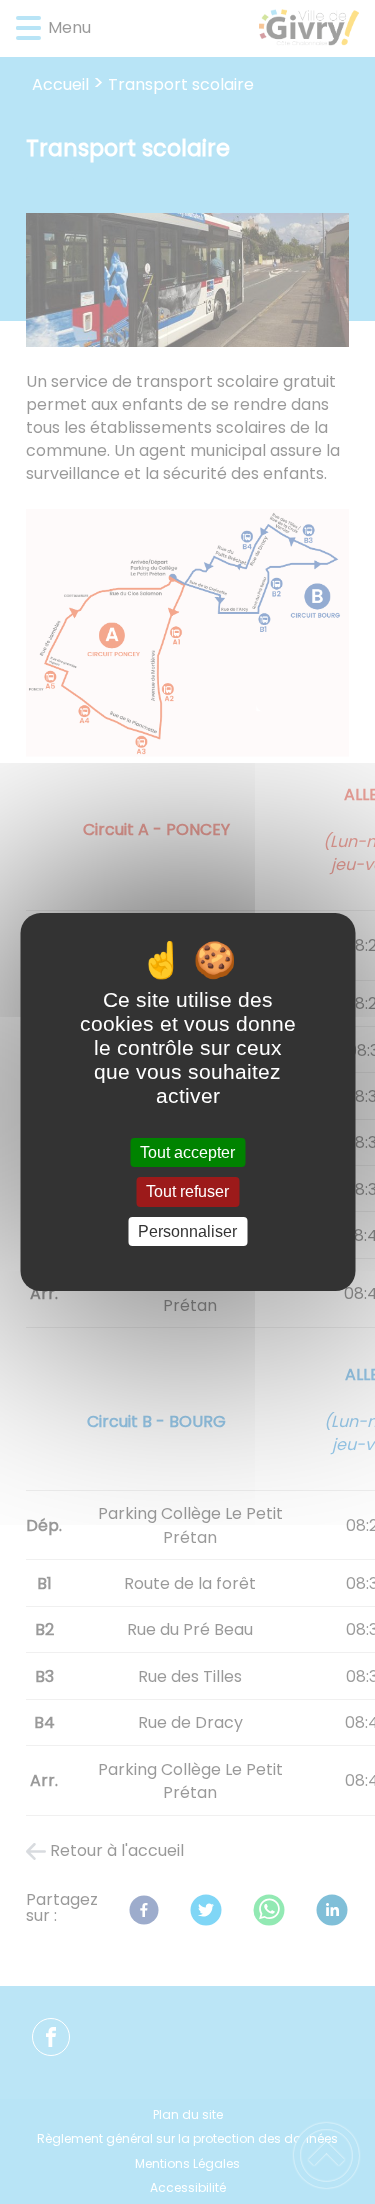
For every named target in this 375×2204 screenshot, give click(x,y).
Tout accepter (187, 1152)
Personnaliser (187, 1231)
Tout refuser (187, 1192)
